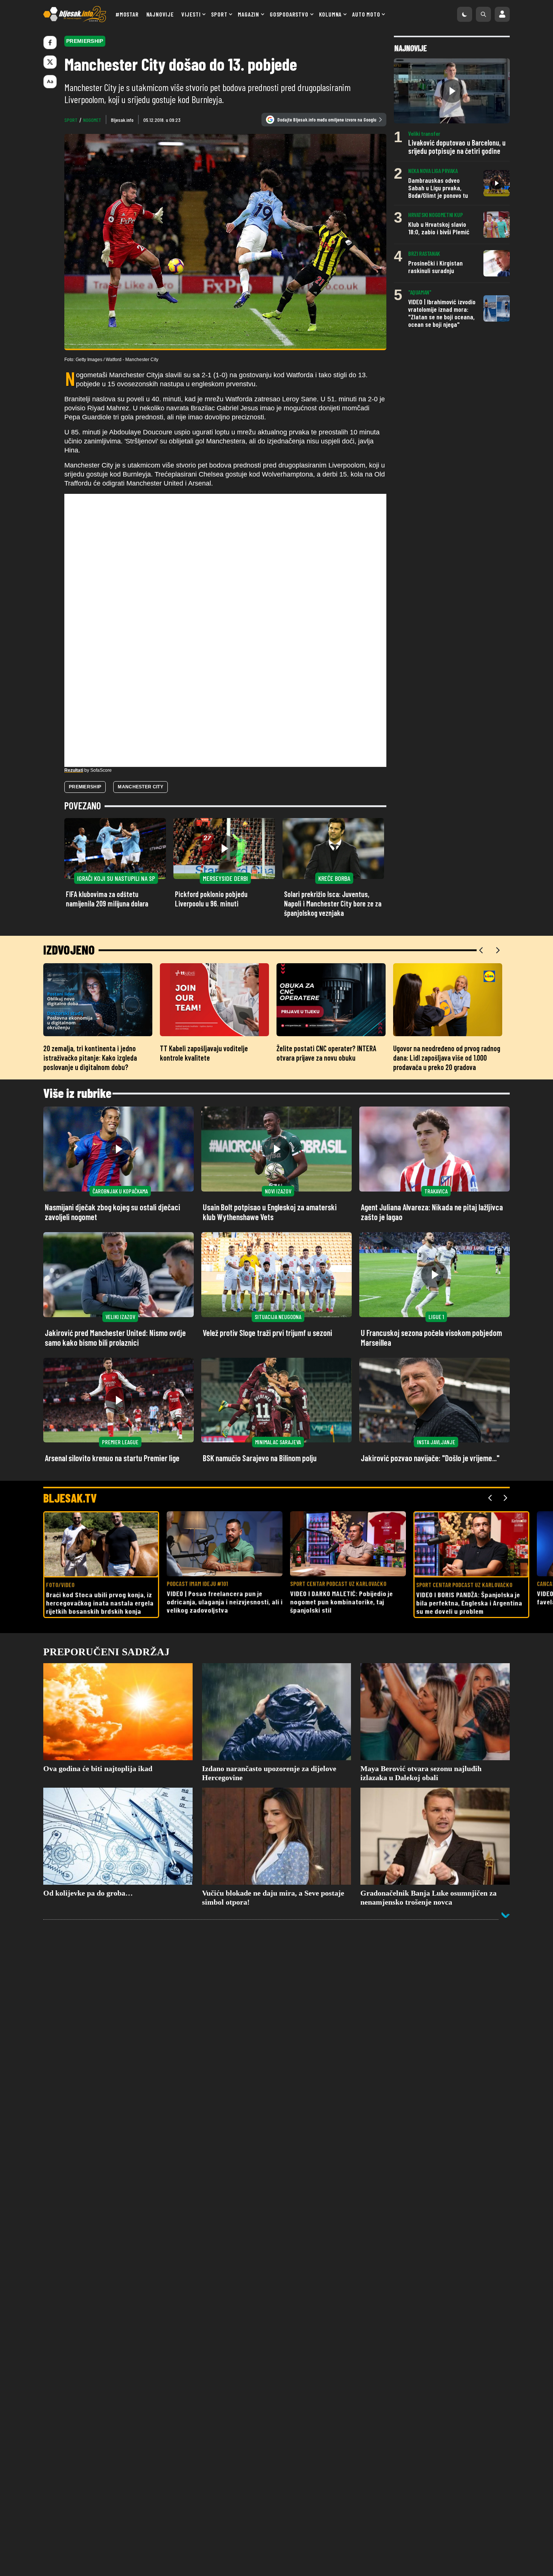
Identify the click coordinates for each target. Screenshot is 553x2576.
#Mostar (127, 14)
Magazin (248, 14)
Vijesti (191, 14)
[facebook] (50, 43)
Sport (219, 14)
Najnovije (160, 14)
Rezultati (74, 770)
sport (71, 120)
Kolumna (330, 14)
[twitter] (50, 62)
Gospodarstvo (289, 14)
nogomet (92, 120)
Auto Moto (366, 14)
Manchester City (141, 787)
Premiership (85, 787)
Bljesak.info (122, 120)
